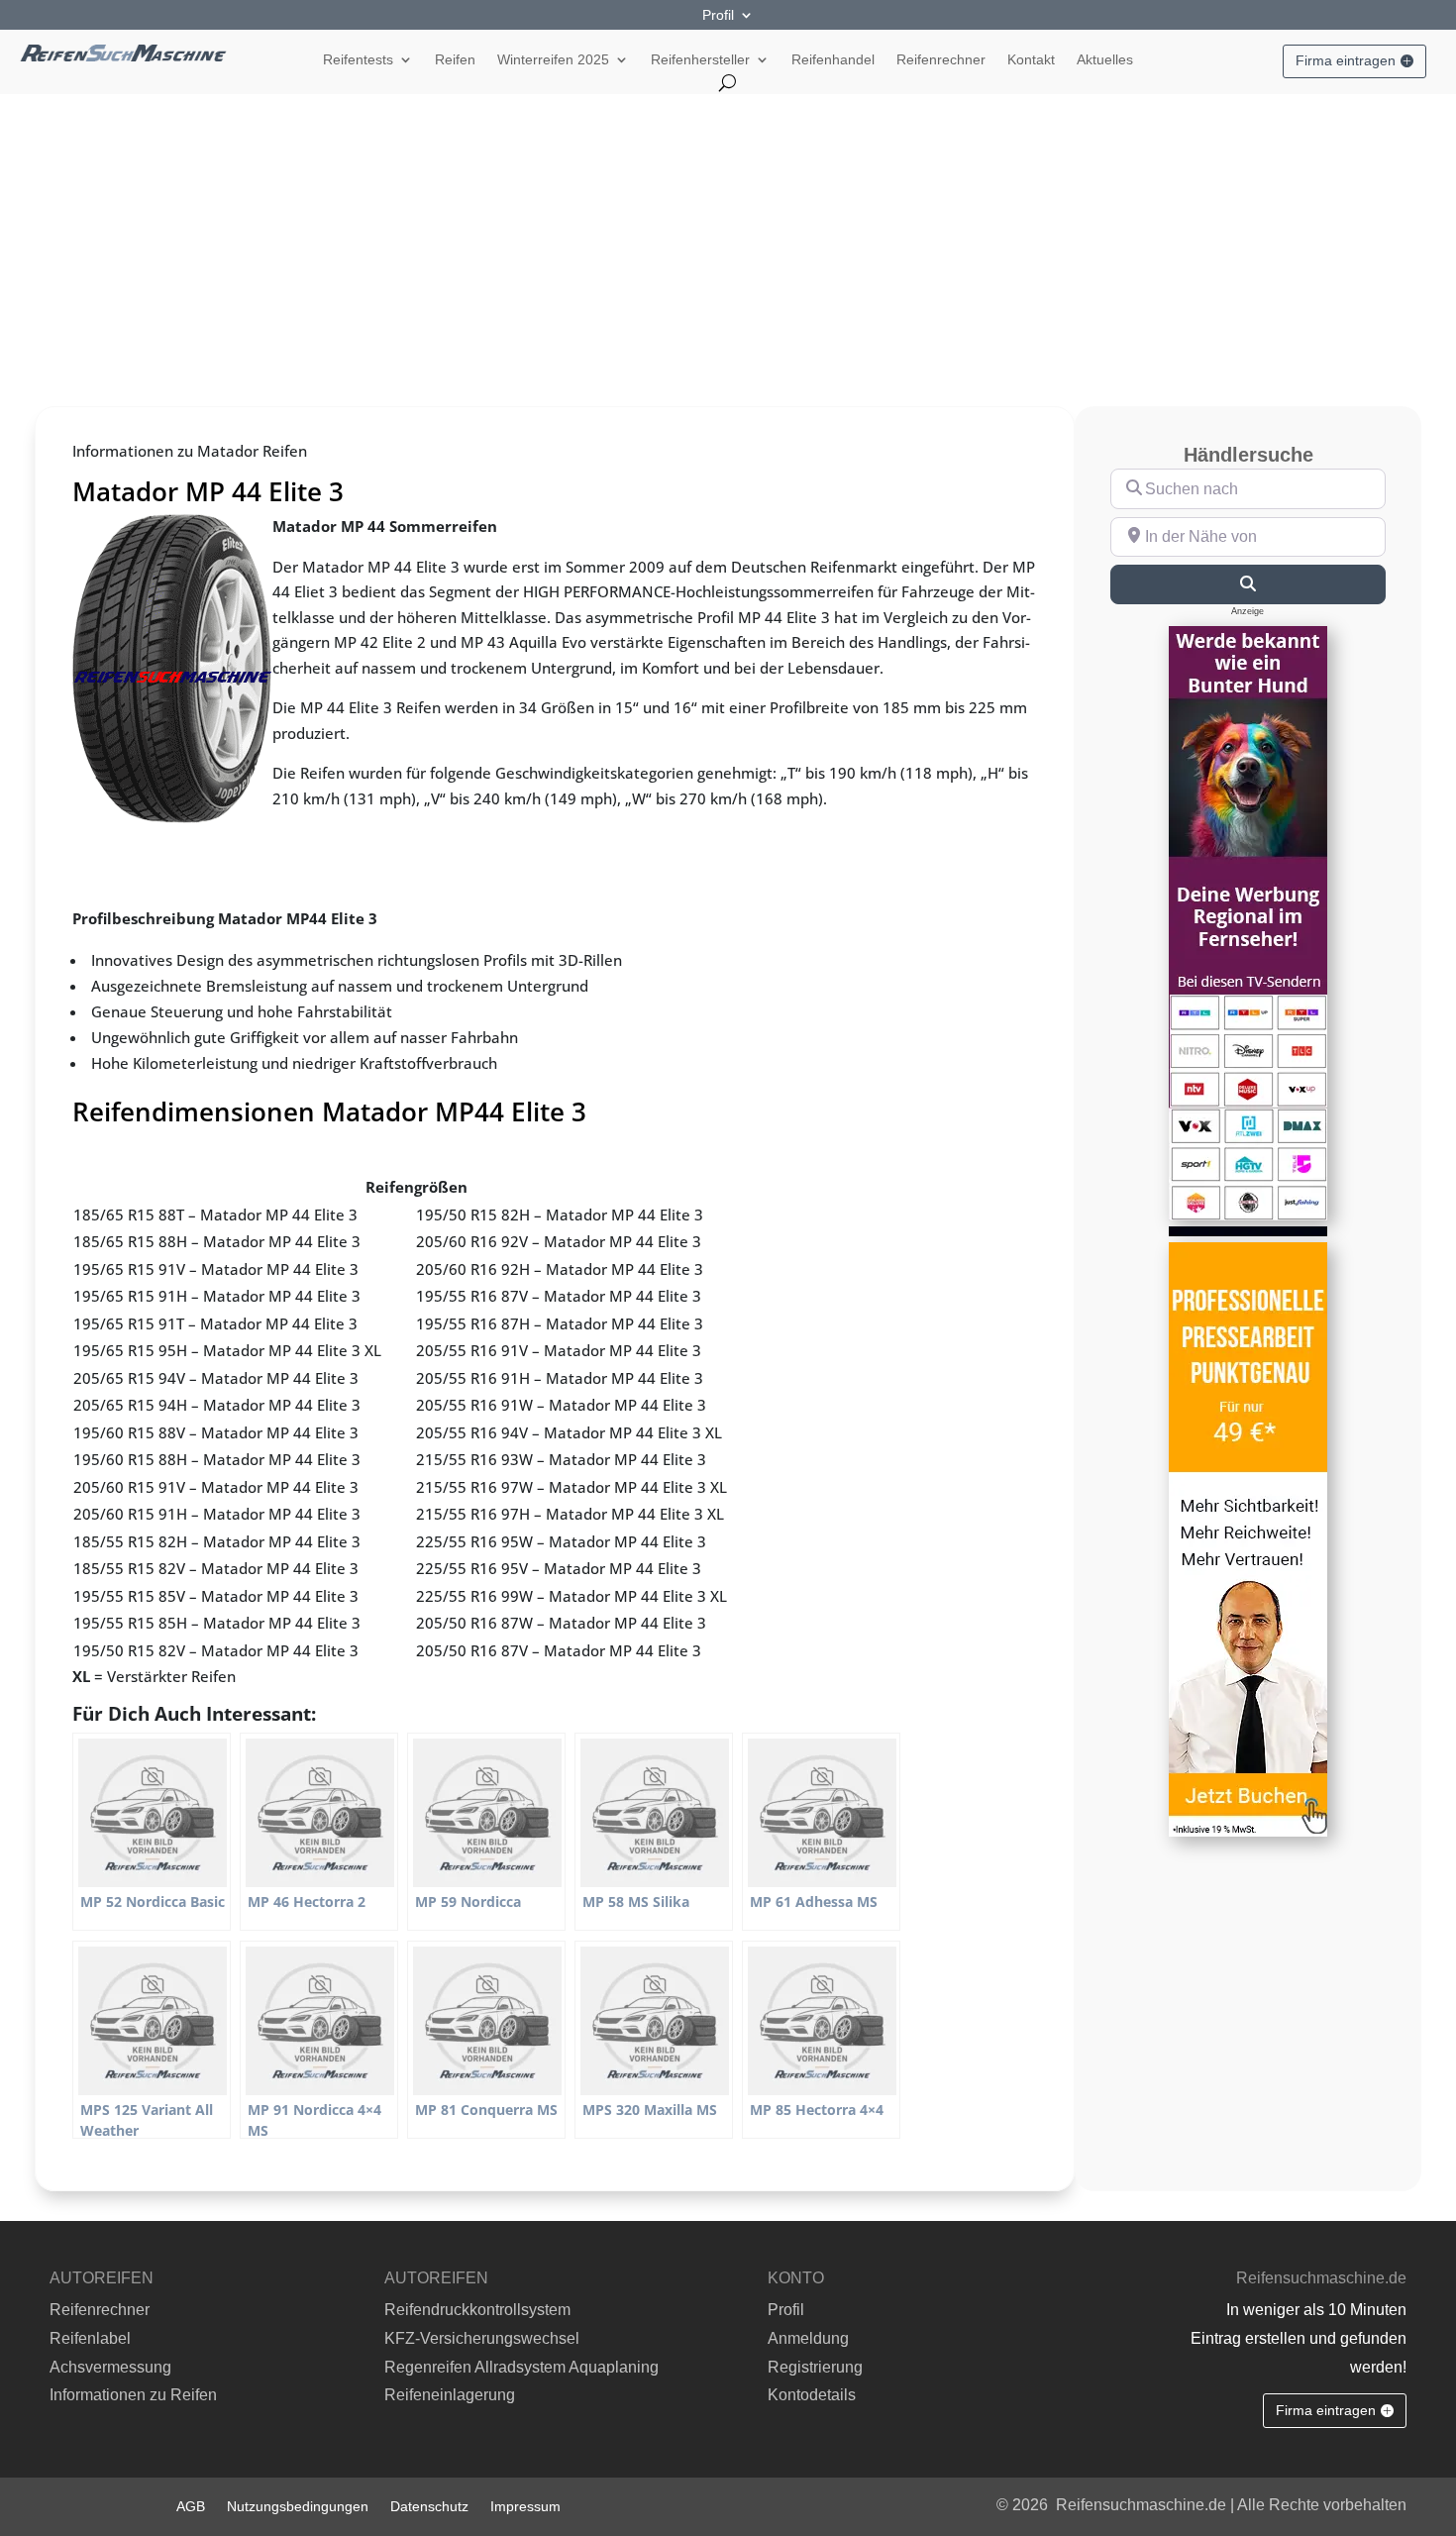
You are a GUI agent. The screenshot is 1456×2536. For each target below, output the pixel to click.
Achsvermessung (110, 2367)
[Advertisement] (728, 243)
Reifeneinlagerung (450, 2395)
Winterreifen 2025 (553, 60)
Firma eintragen (1346, 60)
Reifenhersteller (700, 60)
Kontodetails (812, 2395)
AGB (191, 2506)
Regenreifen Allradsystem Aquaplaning (521, 2367)
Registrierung (815, 2367)
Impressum (525, 2506)
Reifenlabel (90, 2338)
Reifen (455, 60)
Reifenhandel (833, 60)
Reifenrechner (941, 60)
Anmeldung (808, 2338)
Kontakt (1031, 60)
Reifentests (358, 60)
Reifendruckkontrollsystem (477, 2310)
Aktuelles (1105, 60)
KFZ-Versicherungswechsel (482, 2338)
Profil (718, 15)
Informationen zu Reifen (133, 2395)
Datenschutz (429, 2506)
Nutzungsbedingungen (298, 2506)
